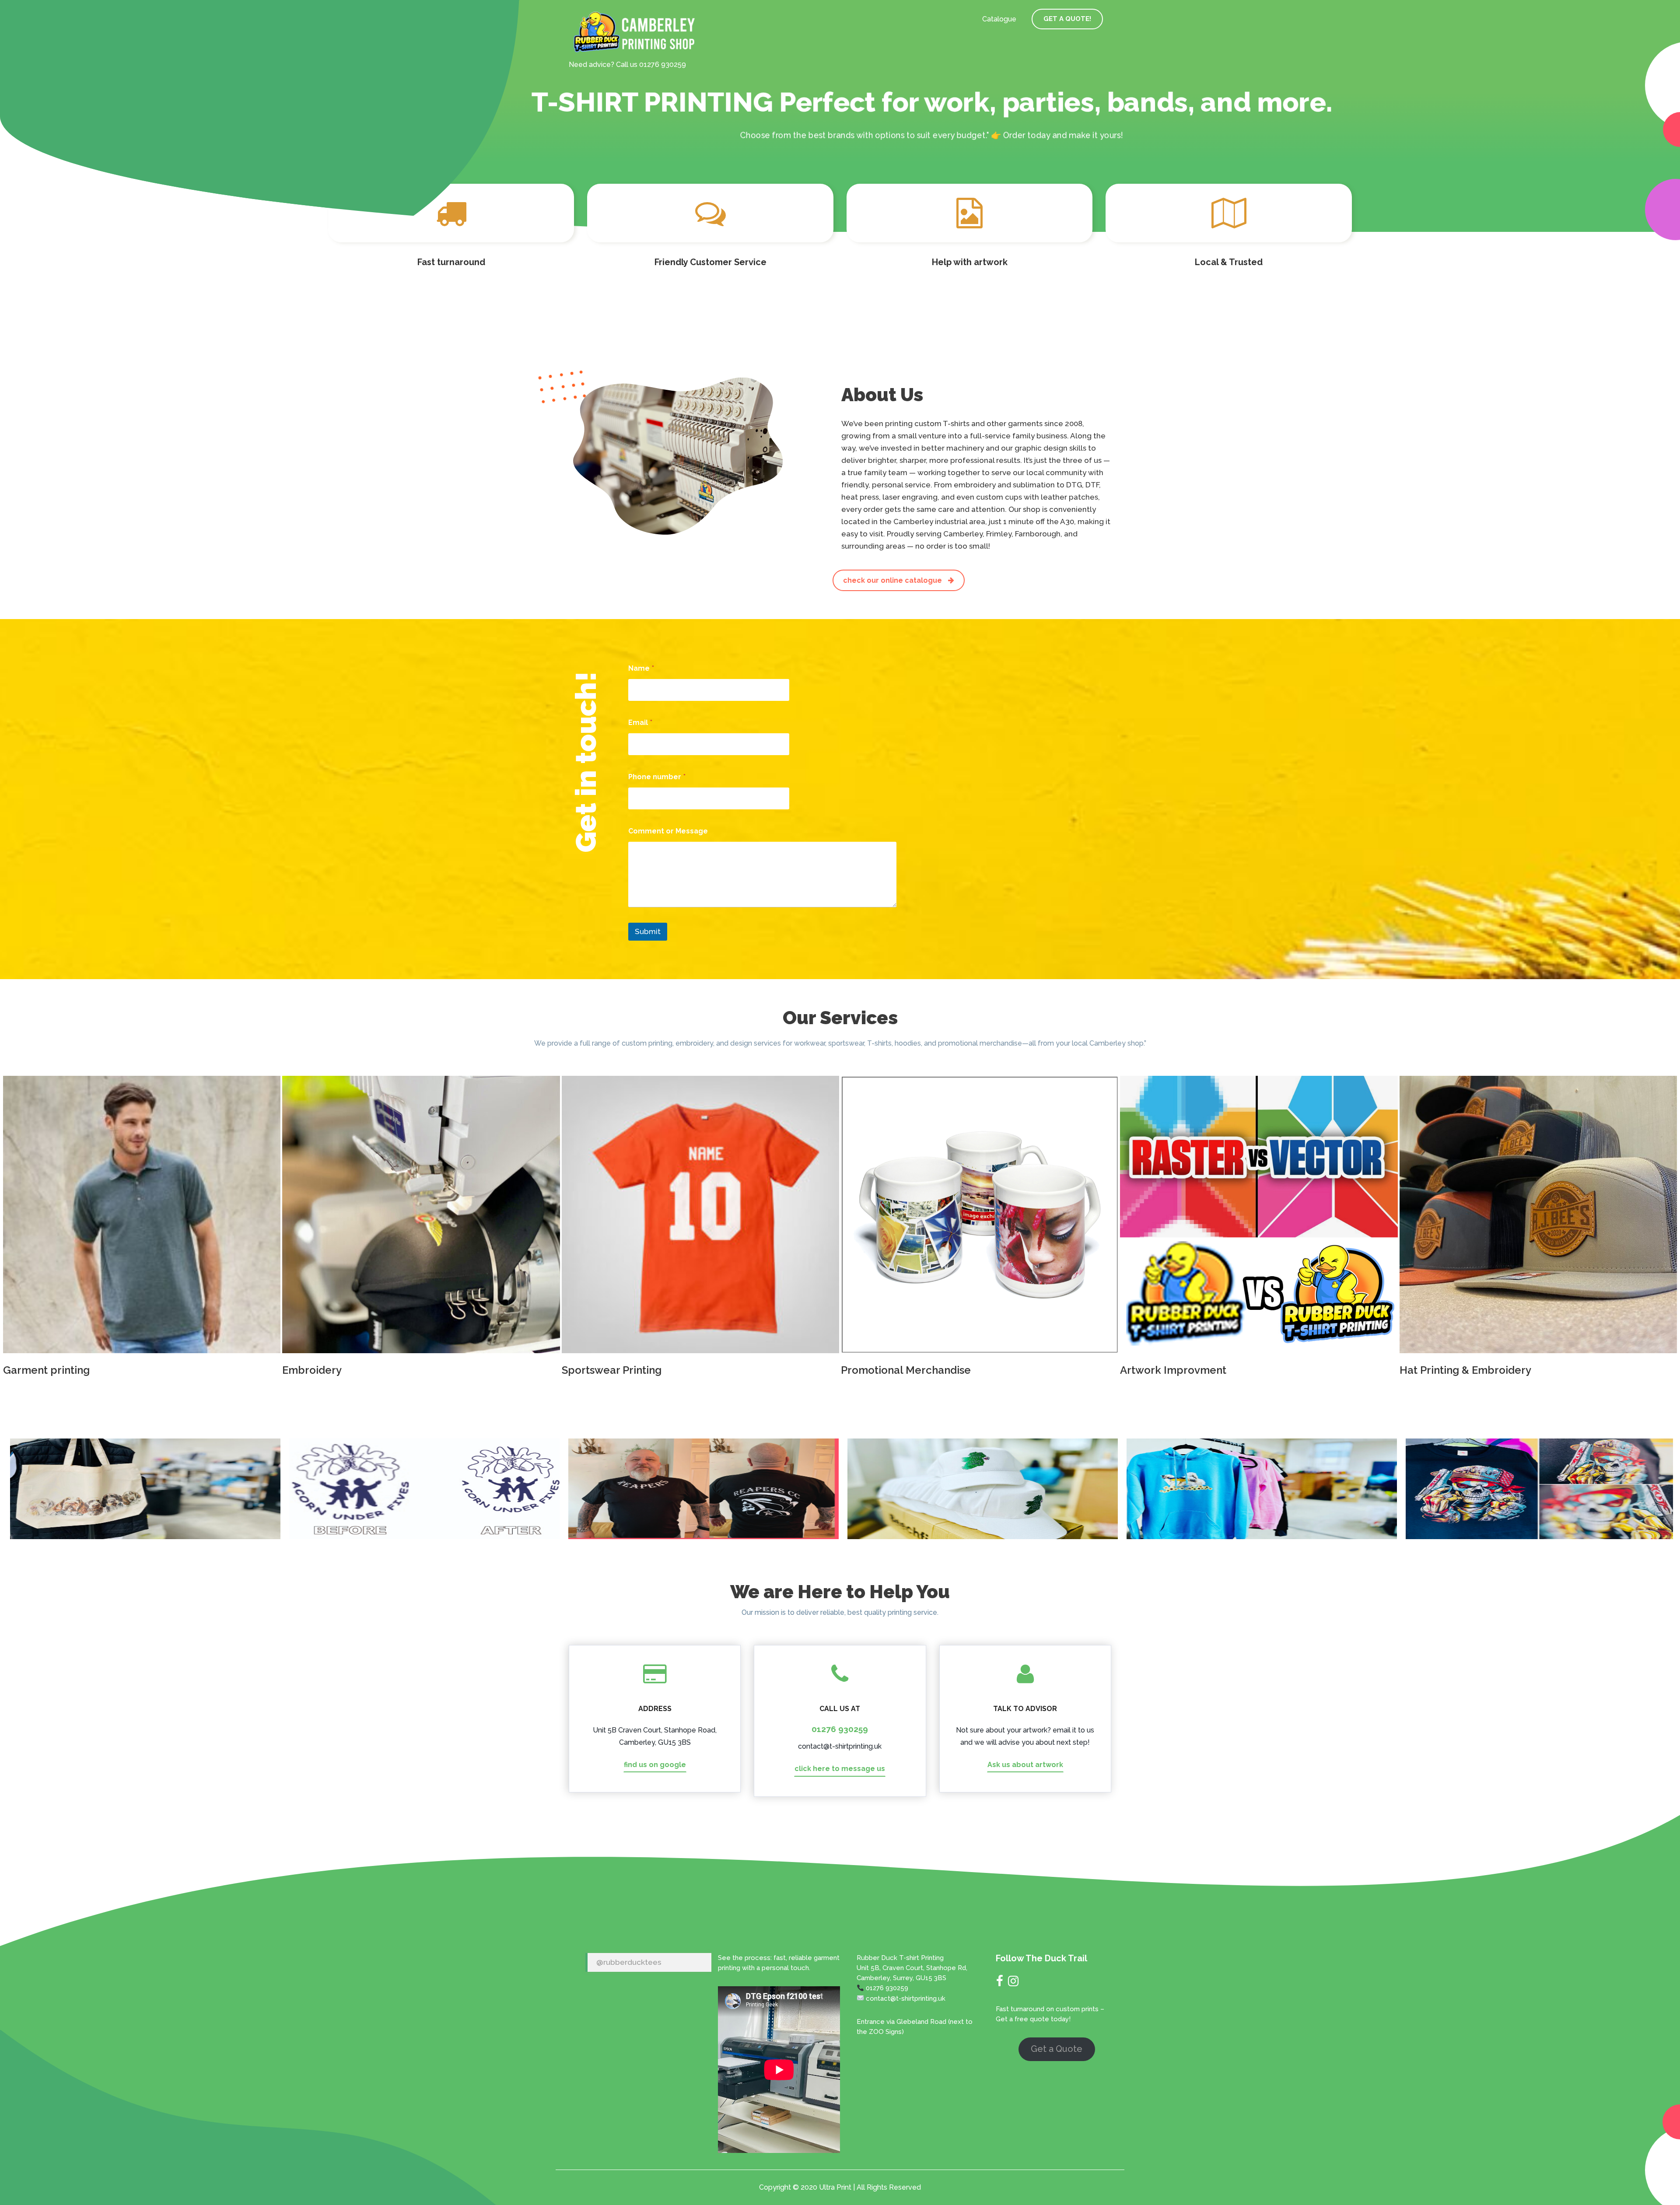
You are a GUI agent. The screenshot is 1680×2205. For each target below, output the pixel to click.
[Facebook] (1000, 1983)
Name (641, 668)
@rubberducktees (629, 1962)
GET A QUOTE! (1067, 19)
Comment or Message (668, 831)
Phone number (657, 777)
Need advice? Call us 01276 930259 (627, 65)
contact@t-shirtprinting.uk (840, 1746)
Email (640, 723)
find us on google (655, 1765)
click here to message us (840, 1769)
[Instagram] (1013, 1983)
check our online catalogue (893, 580)
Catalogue (999, 19)
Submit (648, 931)
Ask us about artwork (1025, 1765)
